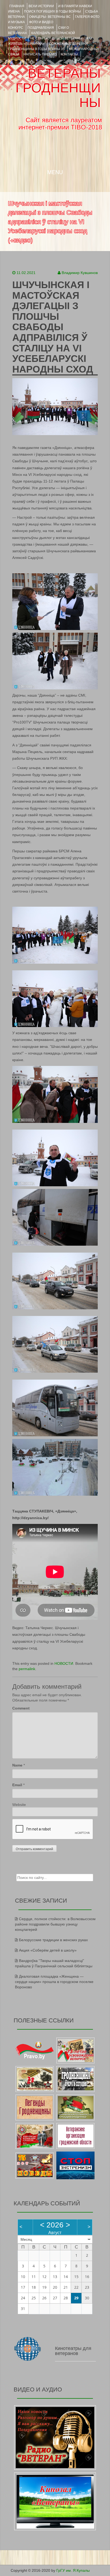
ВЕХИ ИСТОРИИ (41, 6)
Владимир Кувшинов (80, 273)
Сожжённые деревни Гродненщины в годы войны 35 (48, 46)
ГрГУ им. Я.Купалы (73, 2570)
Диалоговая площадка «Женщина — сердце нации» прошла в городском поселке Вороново (54, 1982)
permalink (27, 1669)
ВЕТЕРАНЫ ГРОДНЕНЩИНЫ (58, 88)
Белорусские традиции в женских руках (53, 1940)
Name (17, 1765)
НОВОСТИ (64, 1663)
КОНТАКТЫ (69, 54)
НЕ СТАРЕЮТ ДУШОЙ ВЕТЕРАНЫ (56, 38)
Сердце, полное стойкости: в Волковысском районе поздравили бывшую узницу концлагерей (55, 1924)
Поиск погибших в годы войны (52, 11)
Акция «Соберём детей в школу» (48, 1950)
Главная (17, 6)
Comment (21, 1708)
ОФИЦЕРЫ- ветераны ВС (50, 17)
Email (17, 1785)
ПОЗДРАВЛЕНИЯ (41, 28)
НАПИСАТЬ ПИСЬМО (40, 54)
